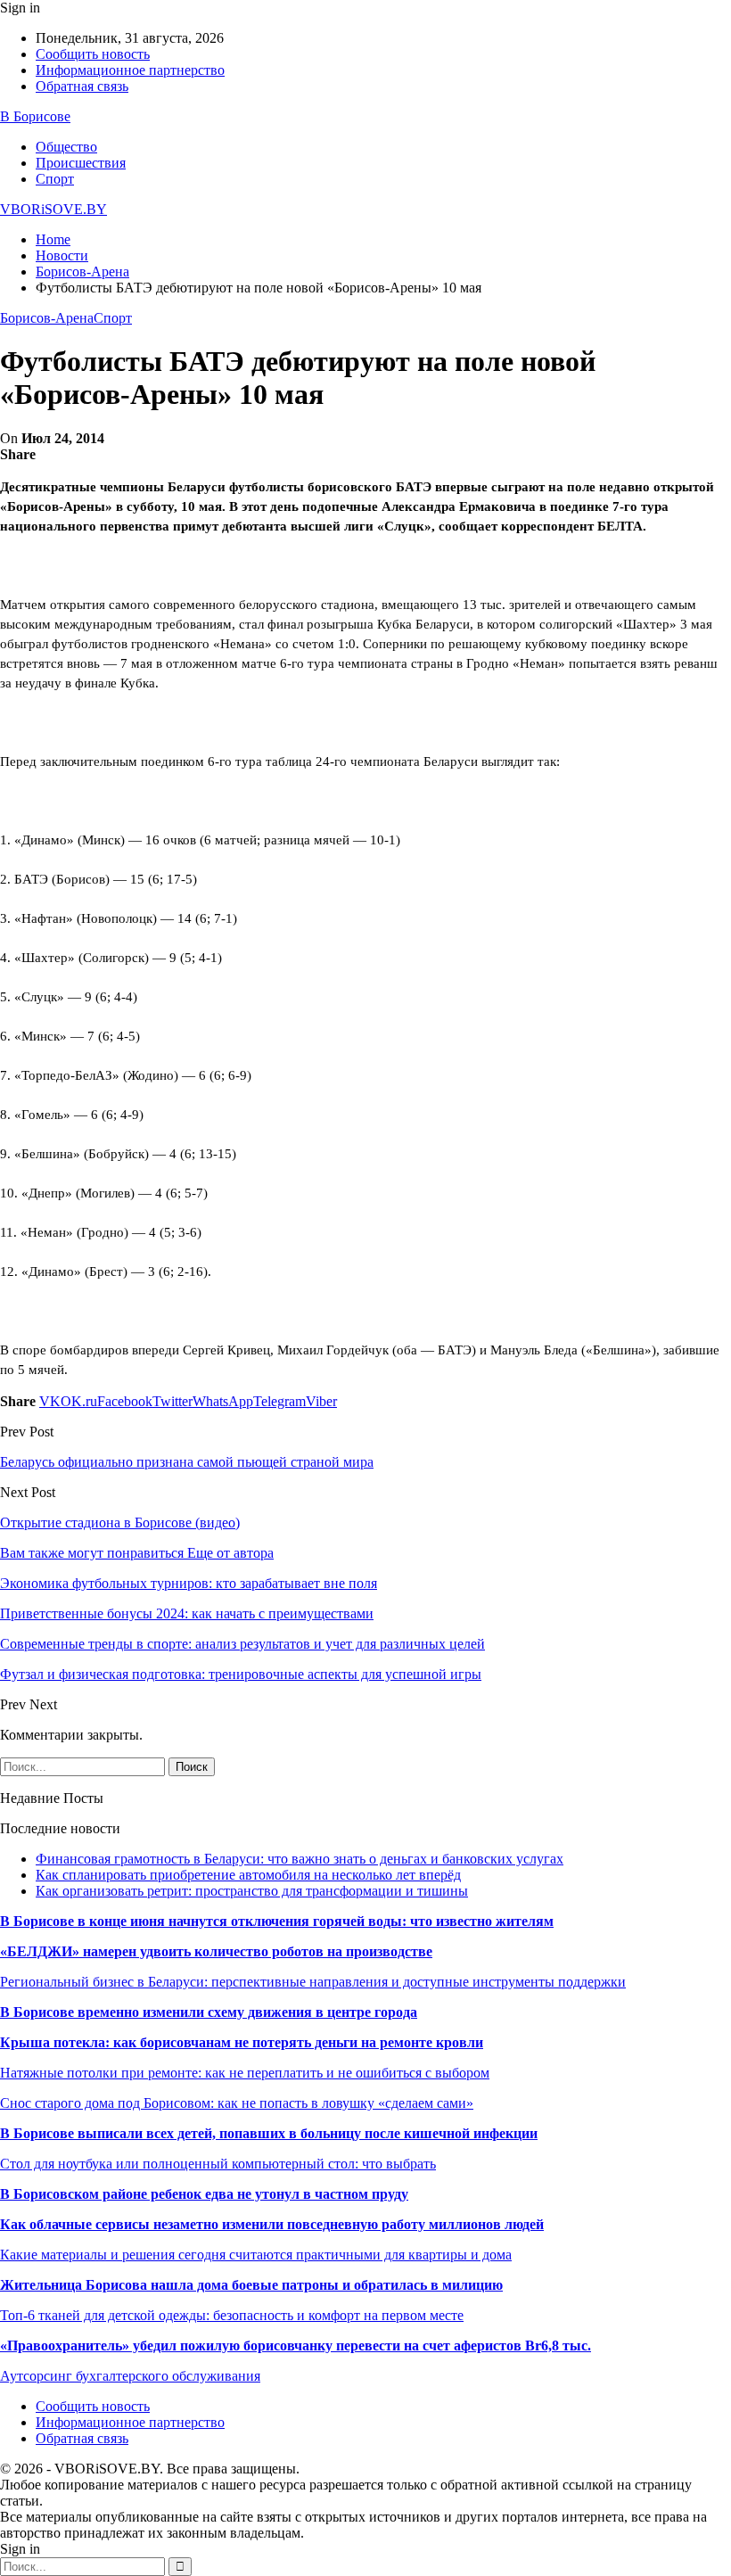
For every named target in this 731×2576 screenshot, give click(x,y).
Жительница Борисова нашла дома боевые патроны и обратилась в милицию (251, 2285)
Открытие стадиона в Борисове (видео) (120, 1523)
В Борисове (35, 116)
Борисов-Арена (47, 318)
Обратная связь (82, 86)
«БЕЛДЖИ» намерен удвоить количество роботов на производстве (216, 1951)
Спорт (55, 179)
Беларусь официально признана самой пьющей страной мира (187, 1462)
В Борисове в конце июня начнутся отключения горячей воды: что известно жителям (277, 1921)
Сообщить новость (93, 54)
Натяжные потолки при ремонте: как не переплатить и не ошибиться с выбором (245, 2073)
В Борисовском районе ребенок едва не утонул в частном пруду (204, 2194)
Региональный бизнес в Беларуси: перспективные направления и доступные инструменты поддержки (313, 1982)
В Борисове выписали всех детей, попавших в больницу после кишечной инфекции (269, 2133)
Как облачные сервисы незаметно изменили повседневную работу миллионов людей (272, 2224)
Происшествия (81, 163)
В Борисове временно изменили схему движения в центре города (209, 2012)
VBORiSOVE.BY (53, 209)
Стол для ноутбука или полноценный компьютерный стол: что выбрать (218, 2164)
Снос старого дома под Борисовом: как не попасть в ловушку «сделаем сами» (237, 2103)
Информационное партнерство (130, 70)
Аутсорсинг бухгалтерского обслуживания (130, 2376)
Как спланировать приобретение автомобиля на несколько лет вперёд (248, 1875)
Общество (66, 147)
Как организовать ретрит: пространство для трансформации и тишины (252, 1891)
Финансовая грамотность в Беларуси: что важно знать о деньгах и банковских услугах (300, 1859)
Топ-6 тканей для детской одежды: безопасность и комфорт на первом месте (232, 2315)
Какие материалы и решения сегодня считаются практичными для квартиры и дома (256, 2255)
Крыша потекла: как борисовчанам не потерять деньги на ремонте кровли (242, 2042)
